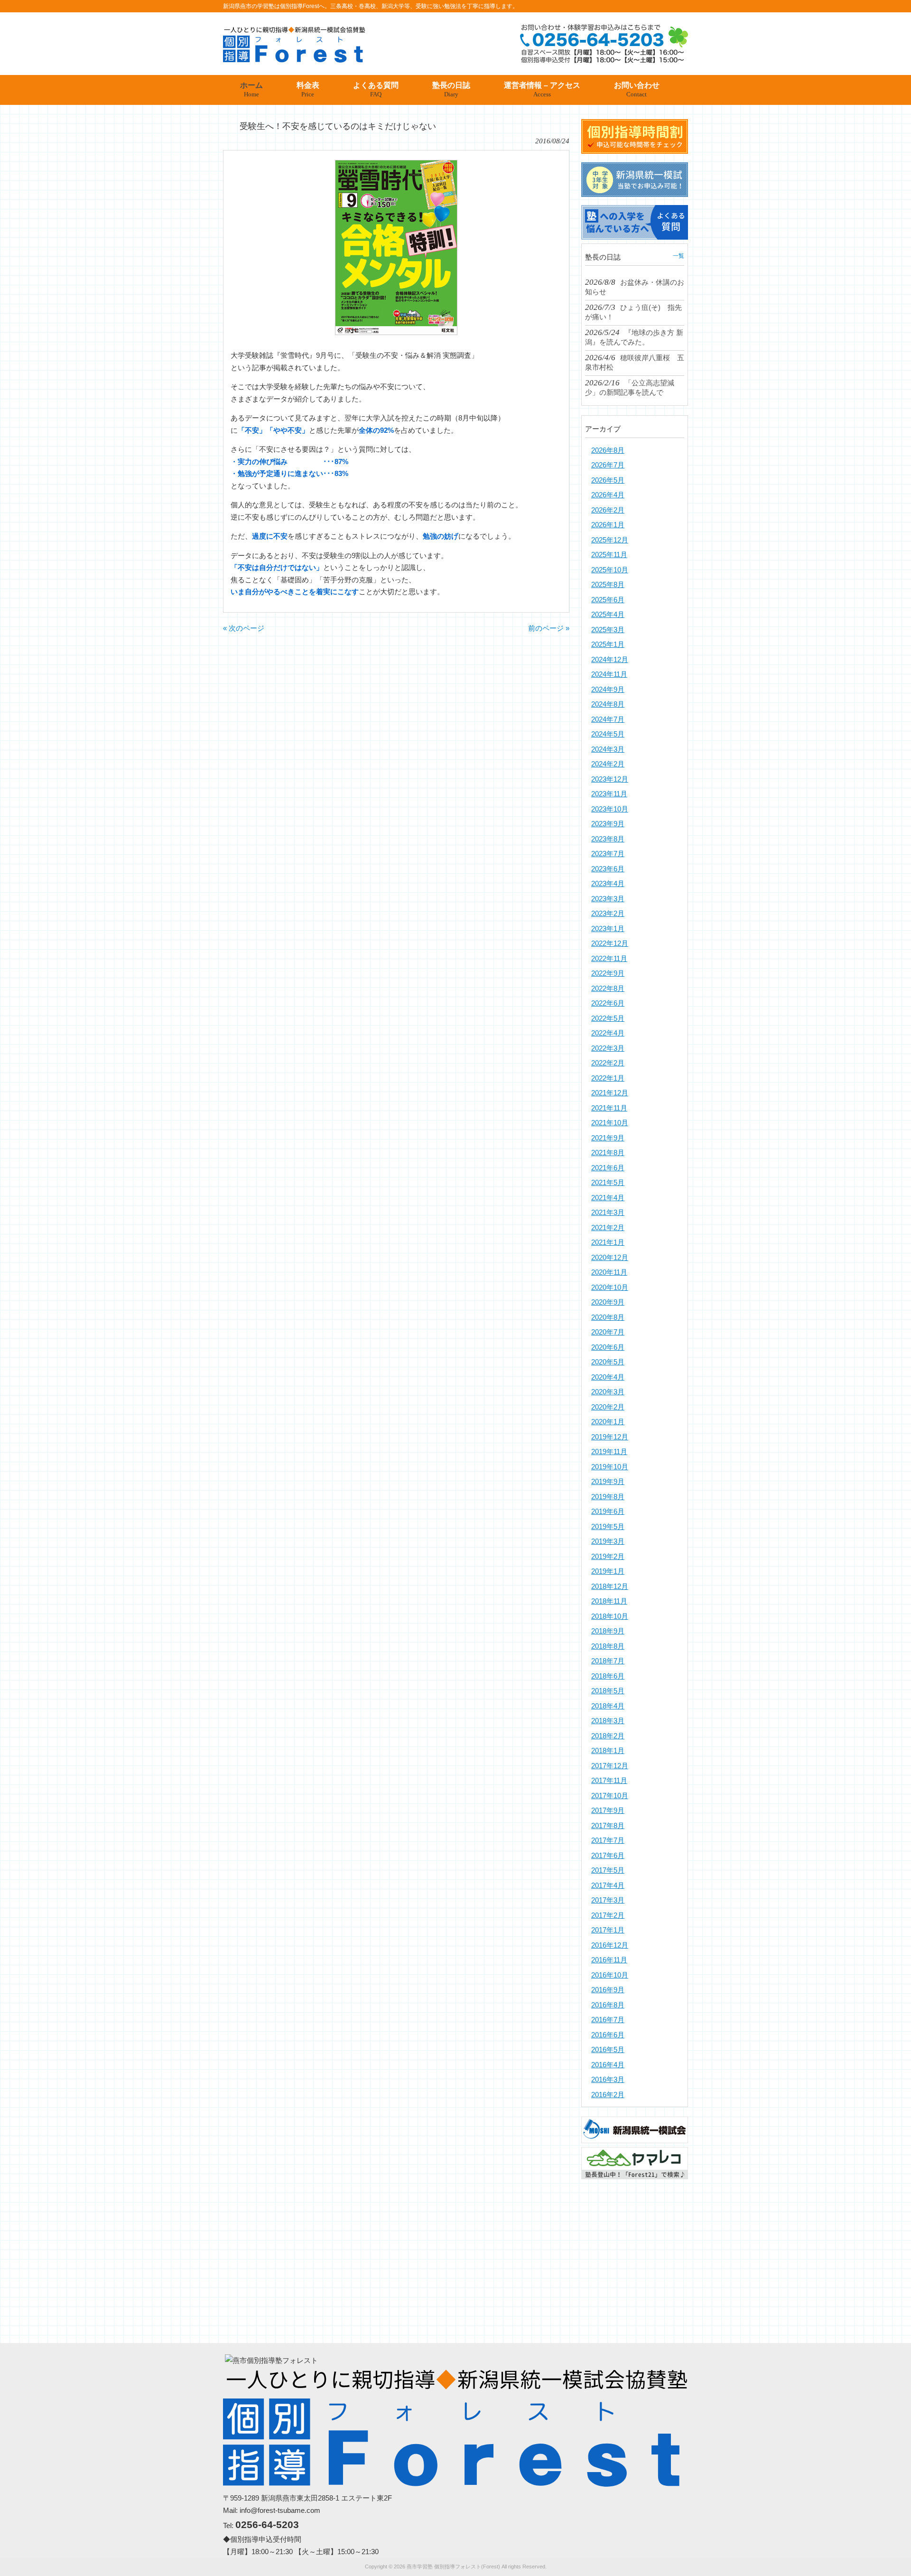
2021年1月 (608, 1242)
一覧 (679, 256)
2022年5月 (608, 1018)
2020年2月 (608, 1407)
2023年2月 (608, 913)
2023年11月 (609, 794)
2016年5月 (608, 2049)
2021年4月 (608, 1198)
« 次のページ (244, 628)
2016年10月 (610, 1975)
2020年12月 (610, 1257)
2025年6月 (608, 600)
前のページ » (549, 628)
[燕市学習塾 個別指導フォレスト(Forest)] (294, 59)
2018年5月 (608, 1691)
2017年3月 (608, 1900)
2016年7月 (608, 2020)
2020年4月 (608, 1377)
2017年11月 (609, 1780)
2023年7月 (608, 854)
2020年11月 (609, 1272)
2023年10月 (610, 809)
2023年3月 (608, 899)
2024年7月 (608, 719)
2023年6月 (608, 869)
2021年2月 (608, 1227)
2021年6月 (608, 1168)
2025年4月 (608, 614)
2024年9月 (608, 689)
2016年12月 (610, 1945)
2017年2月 (608, 1915)
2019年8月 (608, 1497)
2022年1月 (608, 1078)
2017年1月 (608, 1930)
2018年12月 (610, 1586)
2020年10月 (610, 1287)
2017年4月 (608, 1885)
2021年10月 (610, 1123)
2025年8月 (608, 584)
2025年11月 (609, 555)
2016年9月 (608, 1990)
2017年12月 (610, 1766)
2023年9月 (608, 824)
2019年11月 (609, 1451)
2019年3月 (608, 1541)
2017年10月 (610, 1796)
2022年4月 (608, 1033)
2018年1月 (608, 1750)
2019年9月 (608, 1481)
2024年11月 (609, 674)
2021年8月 (608, 1153)
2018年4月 (608, 1706)
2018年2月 (608, 1736)
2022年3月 (608, 1048)
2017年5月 (608, 1870)
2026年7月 (608, 465)
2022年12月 (610, 943)
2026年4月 (608, 495)
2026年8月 (608, 450)
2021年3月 (608, 1212)
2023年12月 (610, 779)
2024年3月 (608, 749)
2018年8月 (608, 1646)
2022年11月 (609, 958)
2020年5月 (608, 1362)
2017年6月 (608, 1855)
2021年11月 (609, 1108)
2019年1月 (608, 1571)
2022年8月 (608, 988)
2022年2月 (608, 1063)
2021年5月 (608, 1182)
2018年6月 (608, 1676)
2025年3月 (608, 630)
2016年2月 (608, 2095)
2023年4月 (608, 883)
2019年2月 (608, 1556)
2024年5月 (608, 734)
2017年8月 (608, 1825)
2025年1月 (608, 644)
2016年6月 (608, 2035)
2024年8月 (608, 704)
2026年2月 (608, 510)
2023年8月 (608, 839)
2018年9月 (608, 1631)
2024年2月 (608, 764)
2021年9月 (608, 1138)
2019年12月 (610, 1437)
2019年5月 (608, 1526)
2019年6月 (608, 1511)
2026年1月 (608, 525)
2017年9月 (608, 1810)
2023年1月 (608, 929)
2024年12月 (610, 659)
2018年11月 (609, 1601)
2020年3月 (608, 1392)
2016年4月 (608, 2065)
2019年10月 (610, 1467)
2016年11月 (609, 1960)
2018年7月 (608, 1661)
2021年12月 (610, 1093)
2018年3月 (608, 1721)
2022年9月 (608, 973)
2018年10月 (610, 1616)
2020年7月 (608, 1332)
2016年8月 (608, 2005)
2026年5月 (608, 480)
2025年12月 (610, 540)
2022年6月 (608, 1003)
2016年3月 (608, 2079)
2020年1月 (608, 1422)
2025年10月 (610, 570)
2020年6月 (608, 1347)
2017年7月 (608, 1840)
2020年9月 (608, 1302)
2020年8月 (608, 1317)
